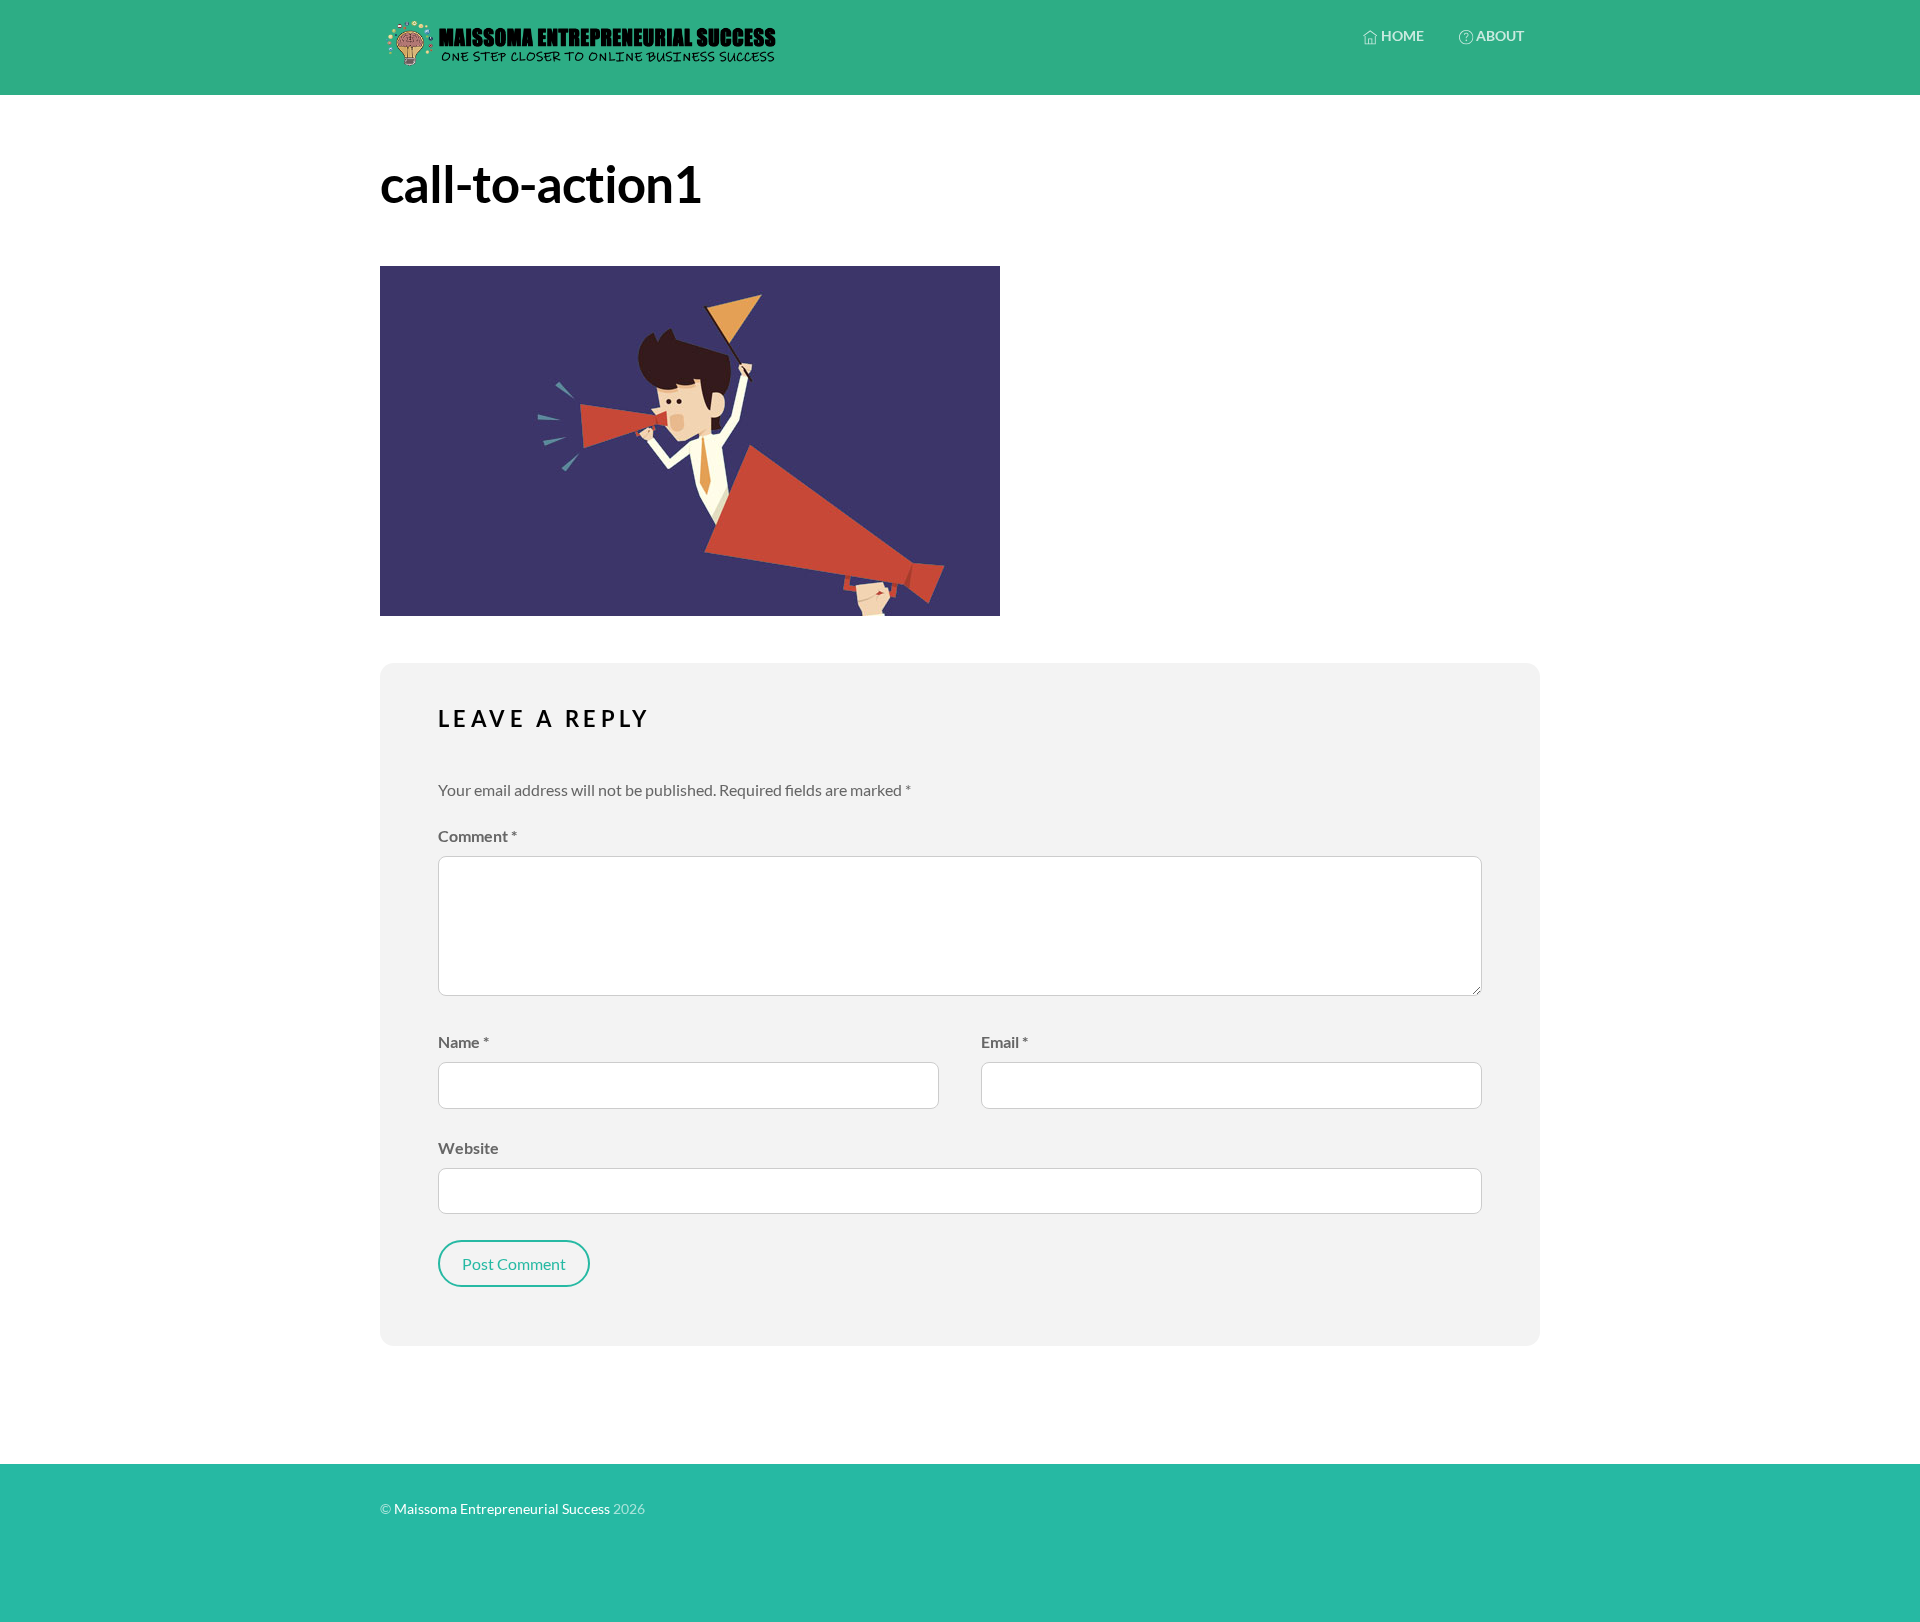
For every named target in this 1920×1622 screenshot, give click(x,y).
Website (468, 1147)
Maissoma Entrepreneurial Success (502, 1509)
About (1498, 35)
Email (1004, 1041)
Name (463, 1041)
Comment (477, 835)
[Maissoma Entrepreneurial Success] (580, 56)
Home (1401, 35)
